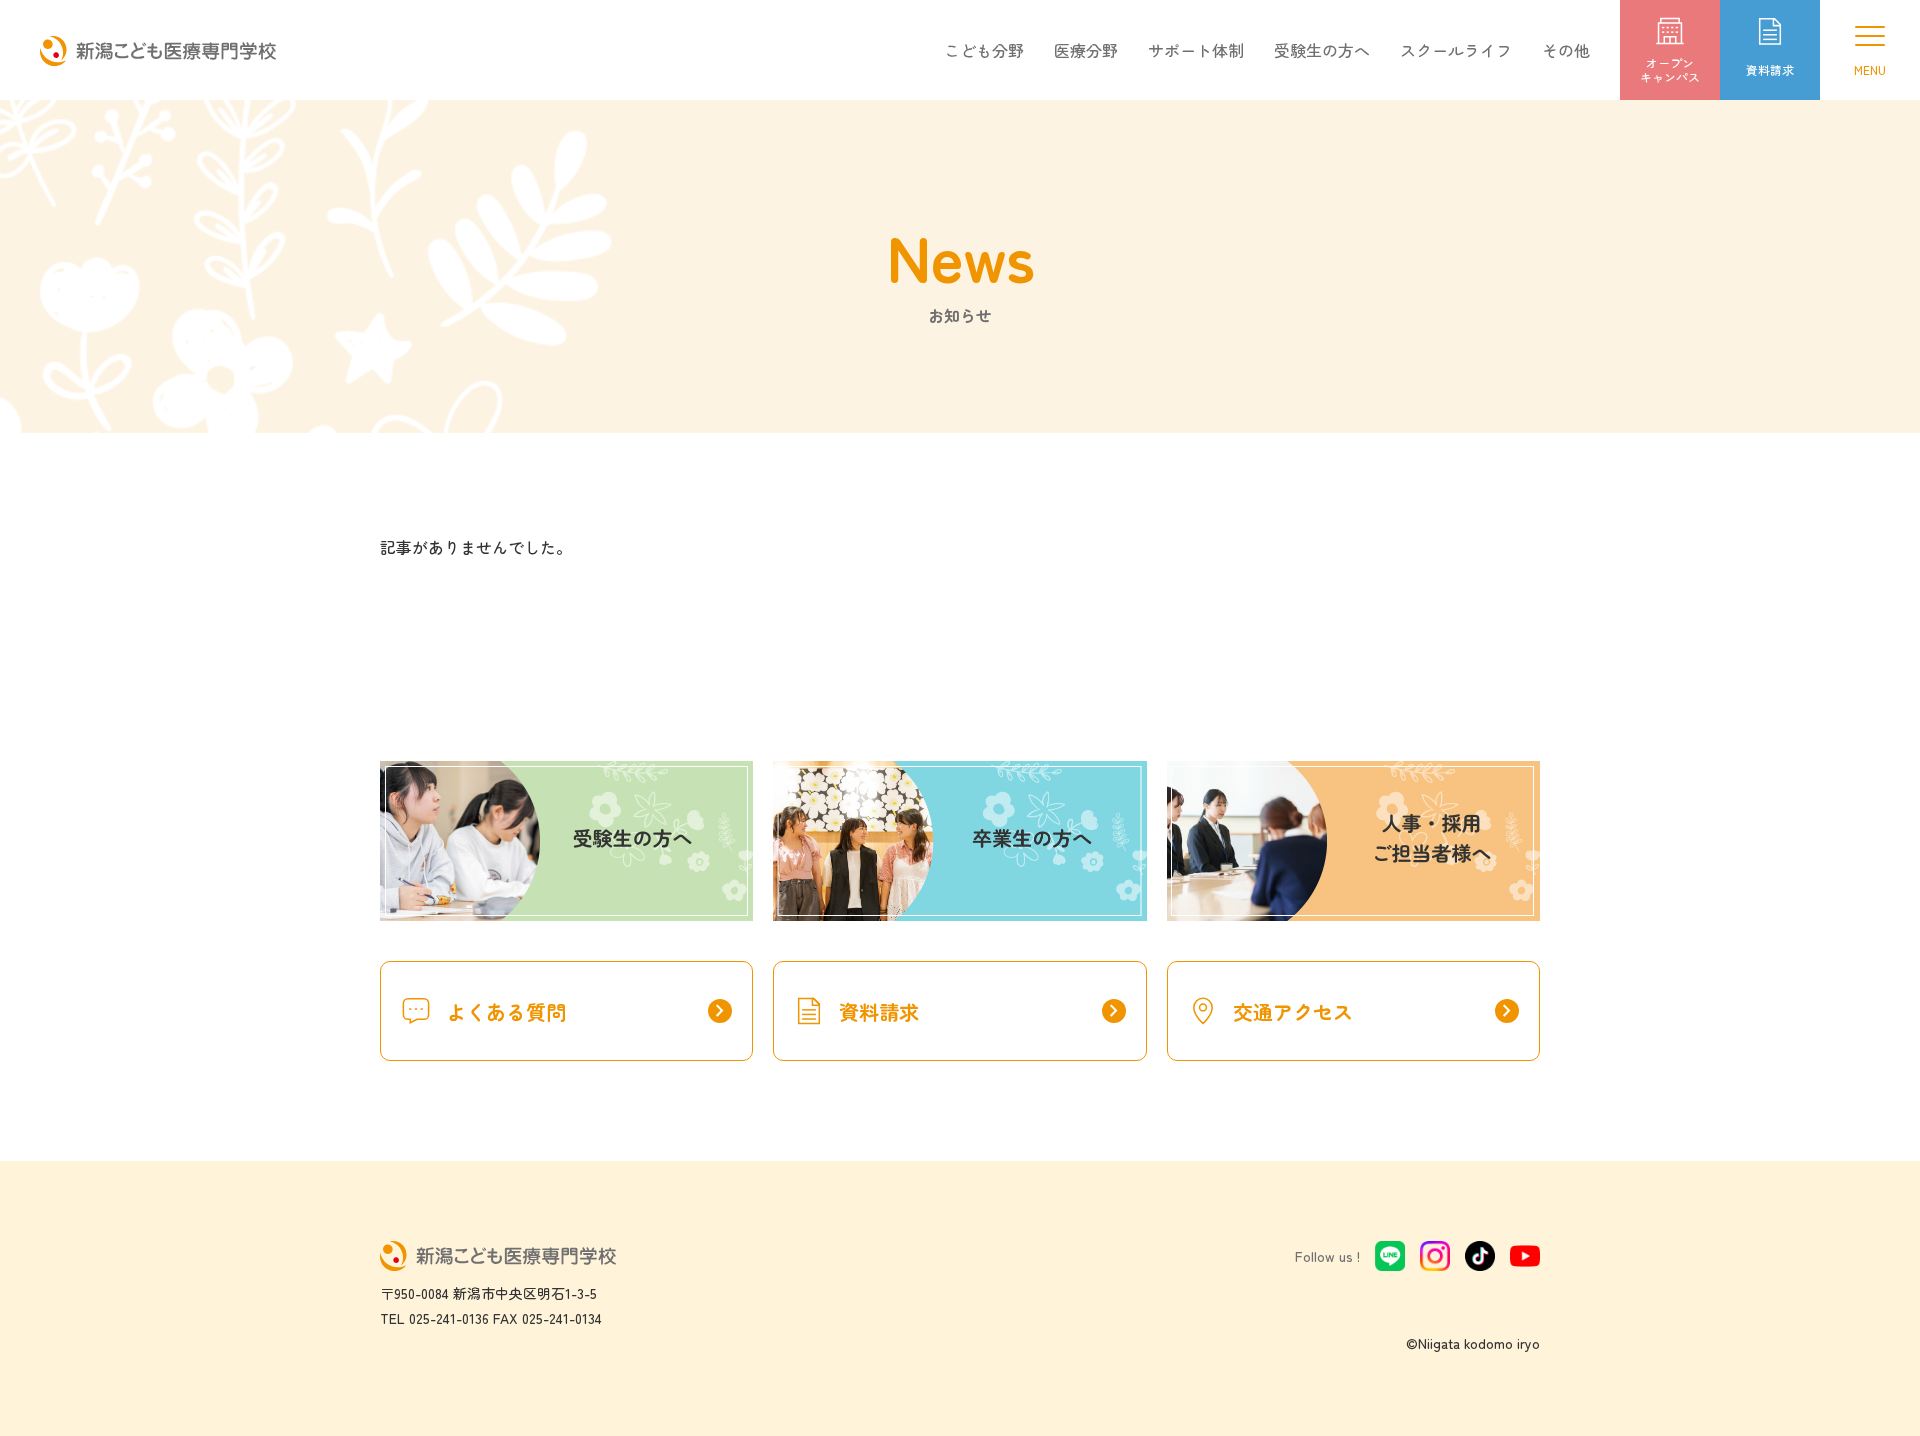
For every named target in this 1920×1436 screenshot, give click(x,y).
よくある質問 (589, 1011)
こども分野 (984, 50)
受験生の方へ (1322, 50)
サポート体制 (1196, 50)
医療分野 (1086, 50)
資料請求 (982, 1011)
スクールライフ (1456, 50)
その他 (1566, 50)
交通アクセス (1376, 1011)
